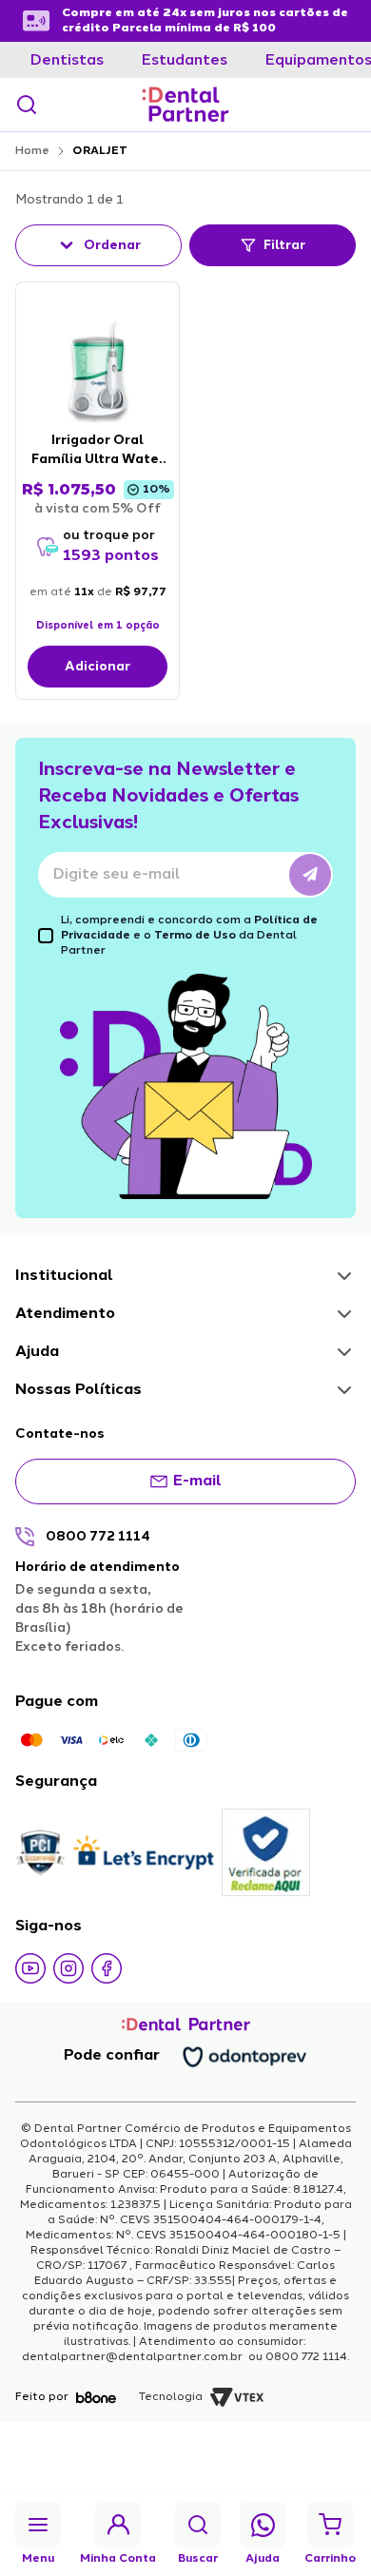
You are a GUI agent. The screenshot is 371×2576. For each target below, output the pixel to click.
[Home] (185, 105)
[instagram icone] (68, 1968)
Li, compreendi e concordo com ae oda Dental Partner (189, 936)
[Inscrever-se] (310, 875)
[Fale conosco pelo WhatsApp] (263, 2525)
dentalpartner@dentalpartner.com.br (134, 2357)
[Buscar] (27, 105)
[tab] (67, 61)
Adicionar (98, 667)
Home (32, 151)
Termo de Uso (195, 936)
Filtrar (284, 245)
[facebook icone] (107, 1968)
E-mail (197, 1482)
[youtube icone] (30, 1968)
